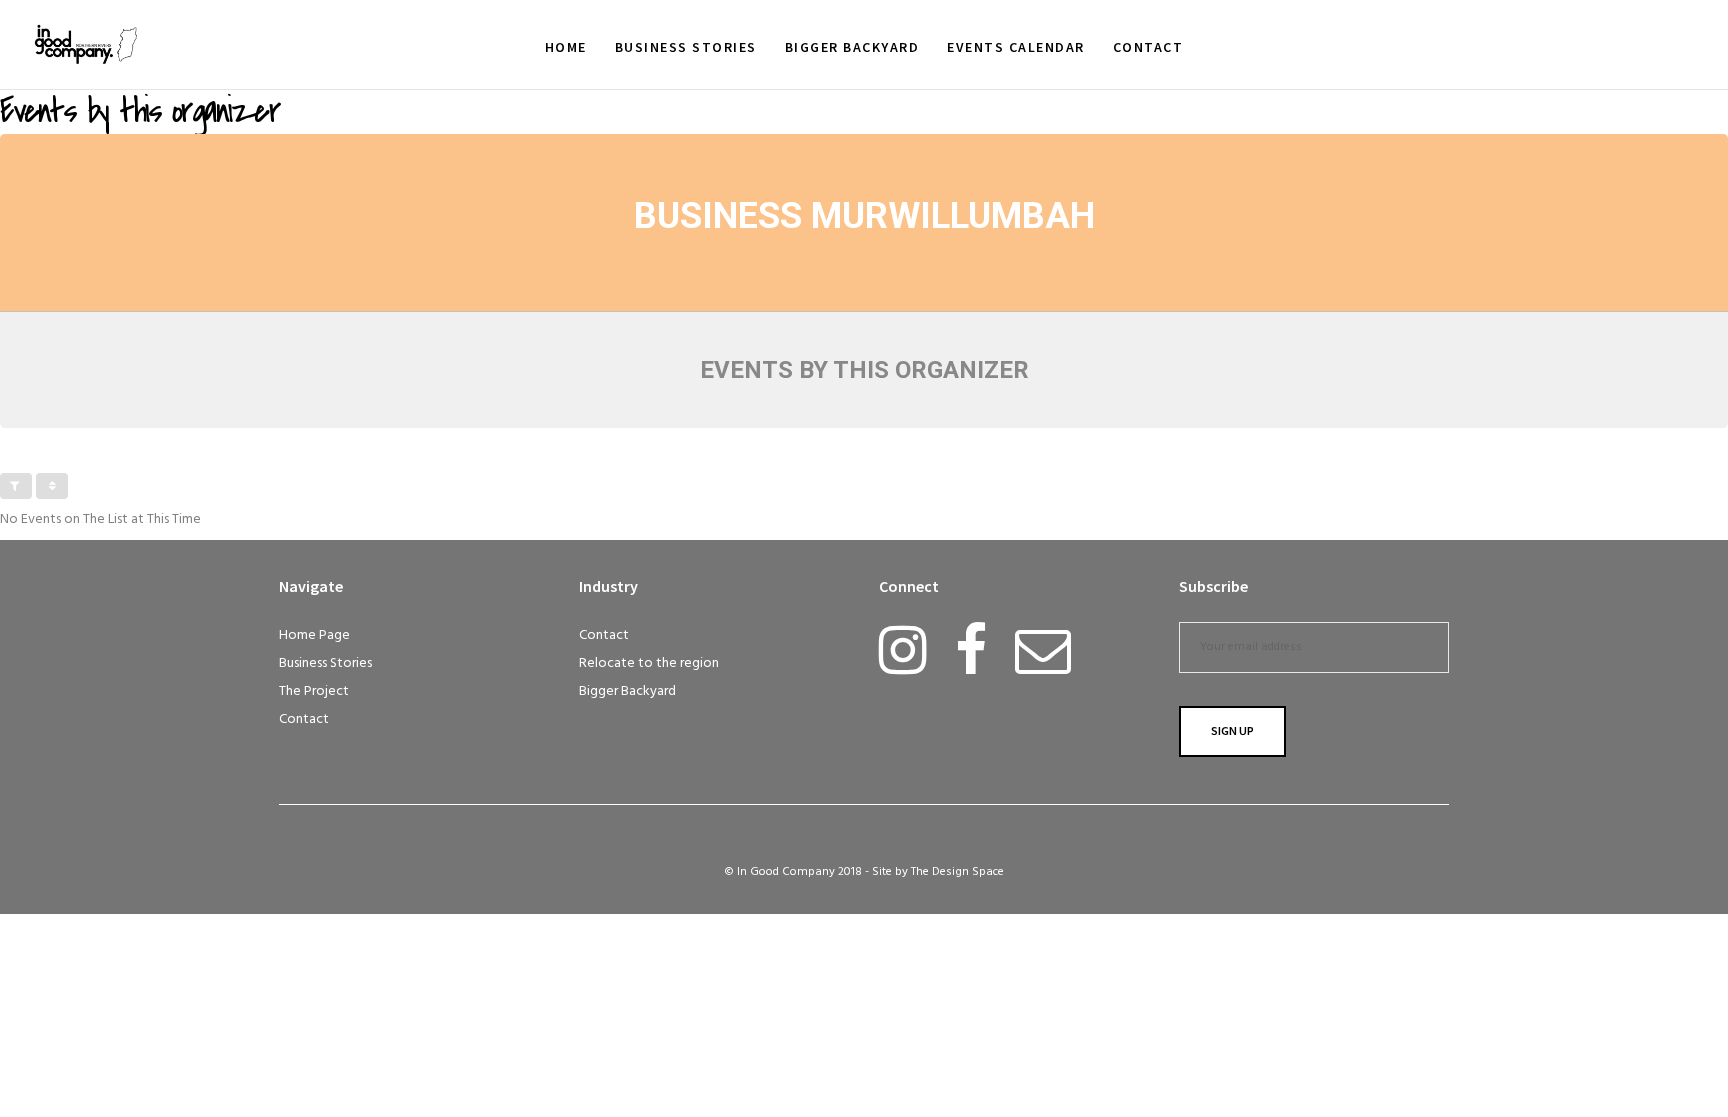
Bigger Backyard (627, 691)
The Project (314, 691)
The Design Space (957, 872)
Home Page (314, 635)
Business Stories (325, 663)
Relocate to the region (649, 663)
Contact (304, 719)
